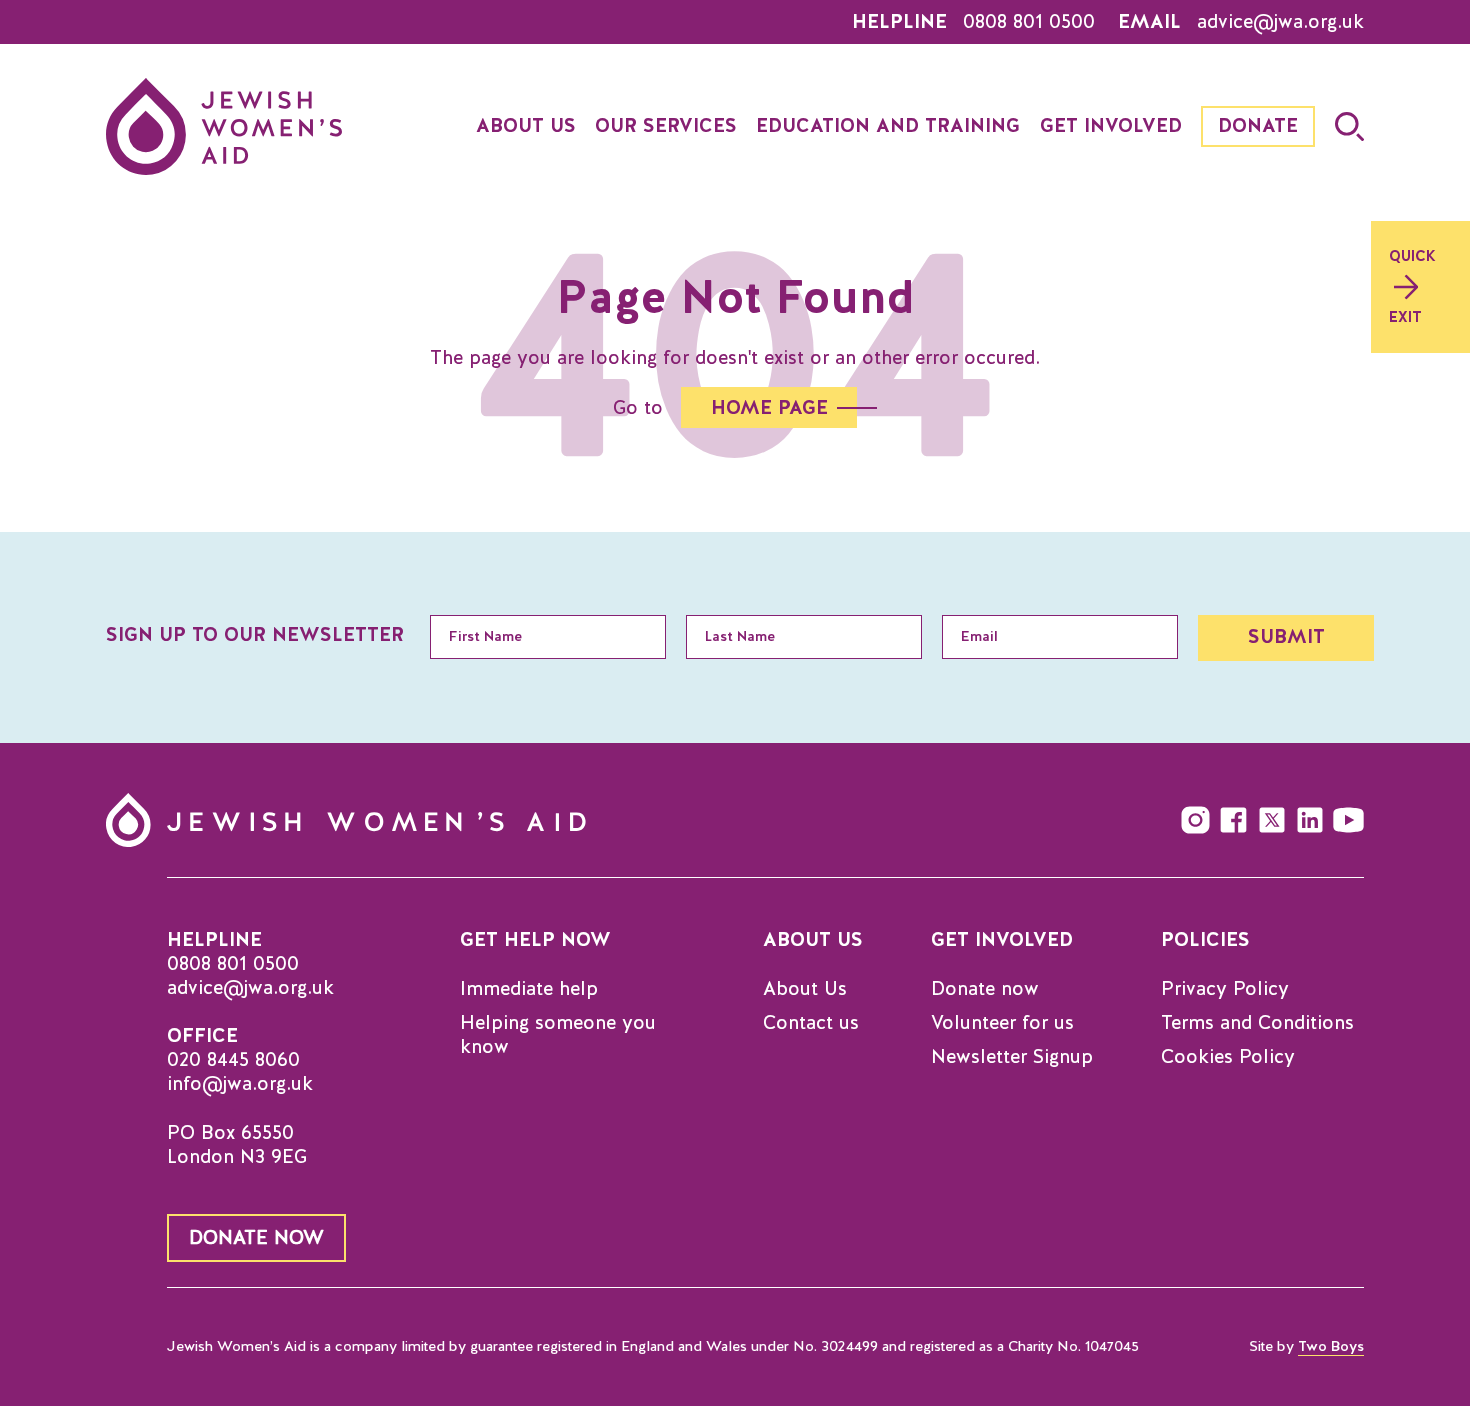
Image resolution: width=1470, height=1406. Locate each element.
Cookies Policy (1228, 1057)
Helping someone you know (558, 1034)
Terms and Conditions (1257, 1023)
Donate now (985, 989)
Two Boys (1331, 1347)
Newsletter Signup (1012, 1057)
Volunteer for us (1002, 1023)
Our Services (666, 125)
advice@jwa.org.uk (1280, 22)
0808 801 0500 (1029, 22)
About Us (805, 989)
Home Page (769, 407)
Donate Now (256, 1237)
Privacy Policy (1225, 989)
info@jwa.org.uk (240, 1084)
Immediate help (529, 989)
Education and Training (888, 125)
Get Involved (1111, 125)
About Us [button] (526, 125)
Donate (1258, 125)
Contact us (811, 1023)
